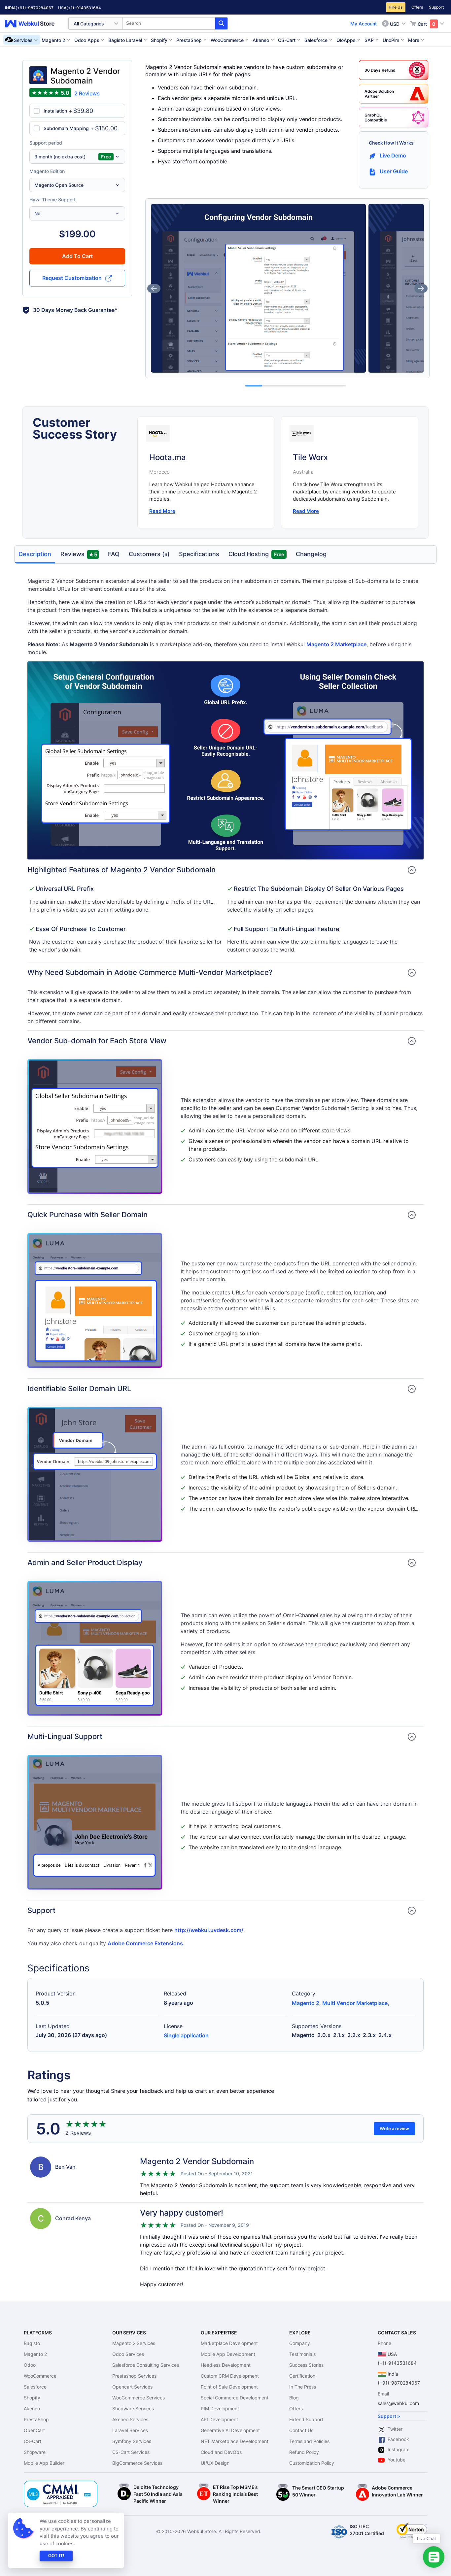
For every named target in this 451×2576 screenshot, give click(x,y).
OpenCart (34, 2430)
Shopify (32, 2398)
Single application (186, 2035)
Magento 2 (306, 2003)
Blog (294, 2398)
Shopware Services (133, 2409)
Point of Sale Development (229, 2387)
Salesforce (35, 2387)
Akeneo (32, 2409)
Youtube (397, 2460)
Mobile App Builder (44, 2463)
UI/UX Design (215, 2463)
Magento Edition (47, 171)
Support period (46, 143)
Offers (417, 7)
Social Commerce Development (235, 2398)
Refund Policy (304, 2452)
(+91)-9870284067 (35, 8)
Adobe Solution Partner (379, 94)
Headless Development (226, 2365)
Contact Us (301, 2430)
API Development (219, 2419)
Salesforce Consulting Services (146, 2365)
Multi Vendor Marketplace (355, 2003)
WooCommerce (40, 2376)
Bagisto (32, 2343)
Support (436, 7)
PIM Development (220, 2409)
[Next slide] (421, 288)
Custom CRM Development (230, 2376)
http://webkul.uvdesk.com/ (209, 1930)
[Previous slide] (154, 288)
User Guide (394, 171)
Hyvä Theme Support (52, 200)
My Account (364, 24)
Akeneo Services (130, 2419)
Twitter (395, 2429)
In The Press (303, 2387)
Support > (389, 2416)
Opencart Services (132, 2387)
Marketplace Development (229, 2343)
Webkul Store (34, 24)
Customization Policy (312, 2463)
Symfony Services (132, 2441)
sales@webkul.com (398, 2403)
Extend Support (306, 2419)
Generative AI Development (230, 2430)
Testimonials (302, 2354)
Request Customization (72, 278)
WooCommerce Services (139, 2398)
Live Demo (393, 155)
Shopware (35, 2452)
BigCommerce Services (137, 2463)
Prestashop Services (134, 2376)
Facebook (398, 2439)
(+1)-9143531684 (84, 8)
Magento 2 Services (134, 2343)
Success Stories (306, 2365)
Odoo (30, 2365)
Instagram (399, 2449)
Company (300, 2343)
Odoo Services (128, 2354)
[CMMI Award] (61, 2484)
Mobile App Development (228, 2354)
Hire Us (396, 7)
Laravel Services (130, 2430)
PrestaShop (36, 2419)
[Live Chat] (434, 2557)
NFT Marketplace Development (235, 2441)
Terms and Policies (309, 2441)
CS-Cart (33, 2441)
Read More (162, 511)
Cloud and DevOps (221, 2452)
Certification (302, 2376)
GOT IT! (56, 2556)
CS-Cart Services (131, 2452)
